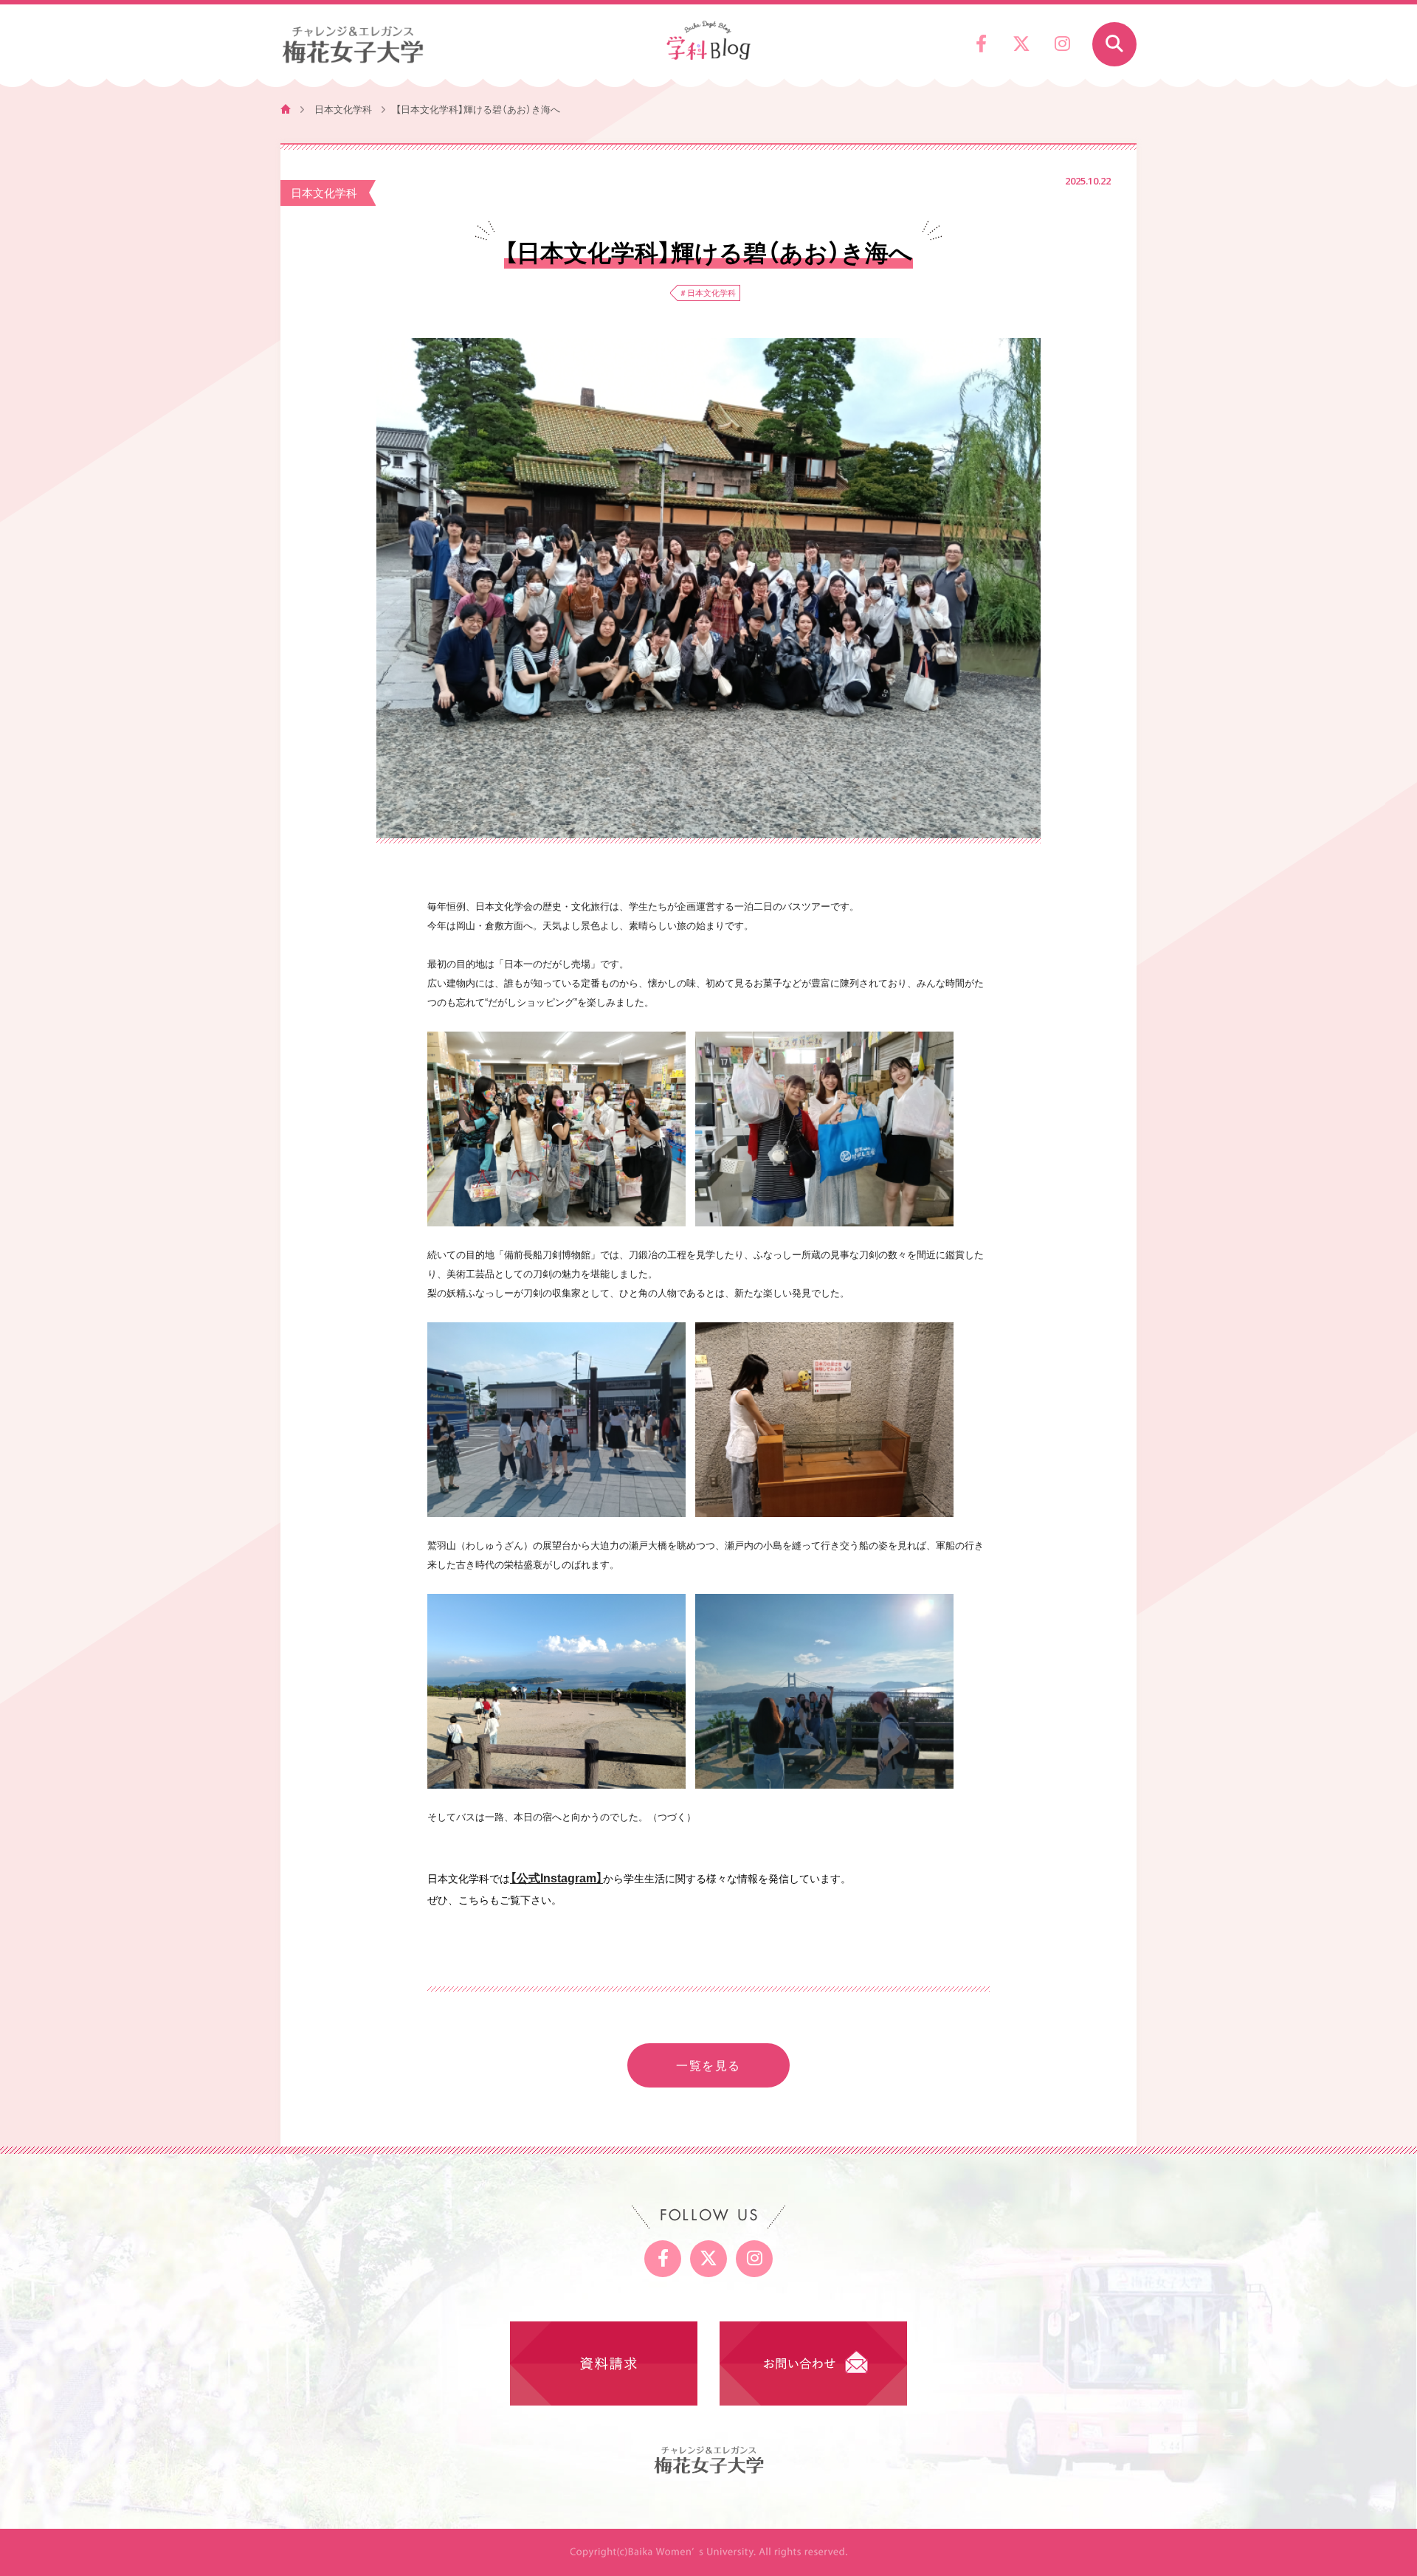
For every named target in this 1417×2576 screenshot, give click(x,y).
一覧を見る (708, 2065)
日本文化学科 (343, 109)
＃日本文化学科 (707, 293)
